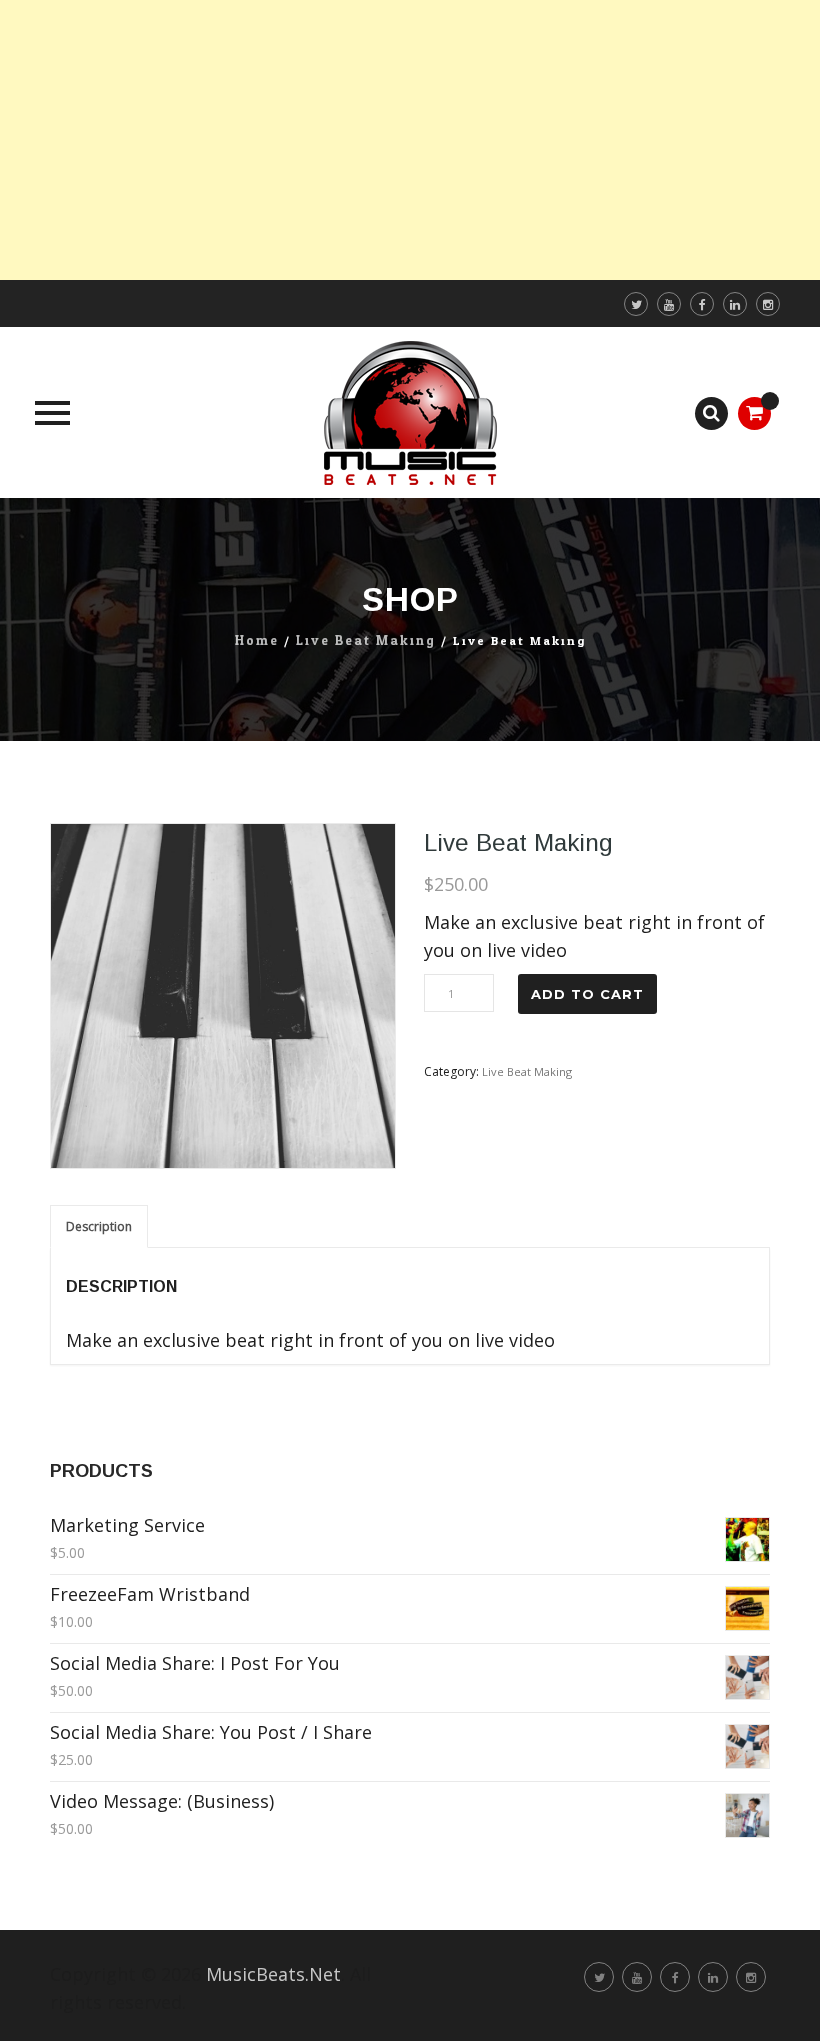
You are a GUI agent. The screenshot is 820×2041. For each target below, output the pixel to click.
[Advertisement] (410, 140)
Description (99, 1226)
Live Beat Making (366, 641)
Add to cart (587, 994)
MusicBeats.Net (273, 1974)
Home (257, 641)
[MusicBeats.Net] (410, 412)
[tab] (99, 1226)
